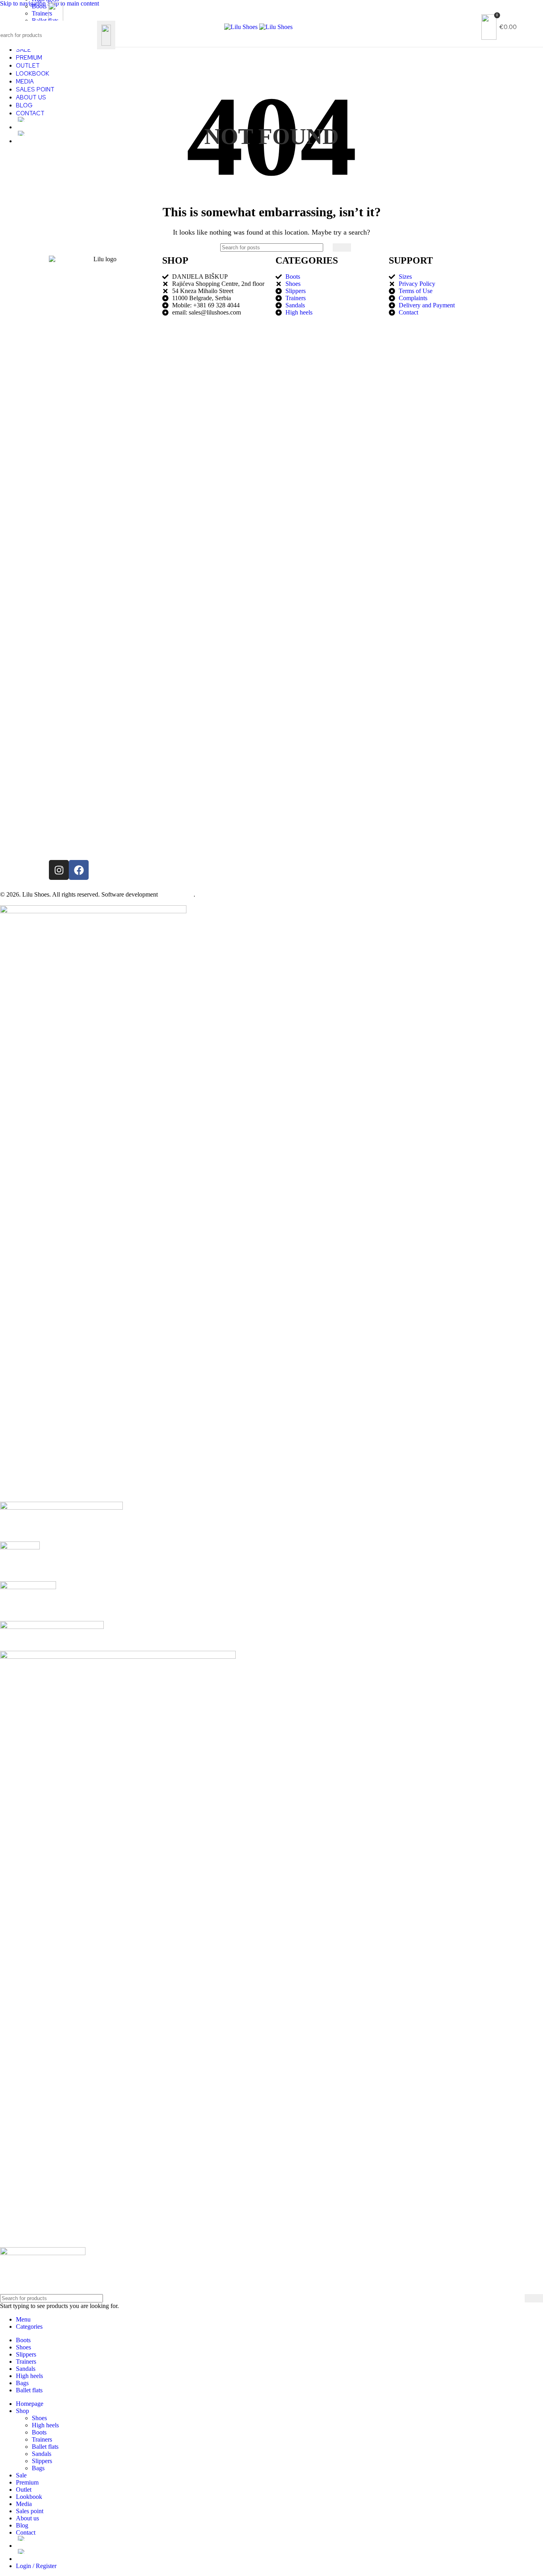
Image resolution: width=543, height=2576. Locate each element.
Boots (39, 2432)
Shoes (39, 2418)
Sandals (42, 2454)
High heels (45, 2425)
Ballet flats (45, 2447)
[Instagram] (59, 870)
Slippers (42, 2461)
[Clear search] (91, 35)
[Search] (106, 35)
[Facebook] (79, 870)
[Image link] (93, 911)
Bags (38, 2468)
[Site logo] (242, 27)
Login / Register (36, 2566)
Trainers (42, 2439)
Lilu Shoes (36, 894)
